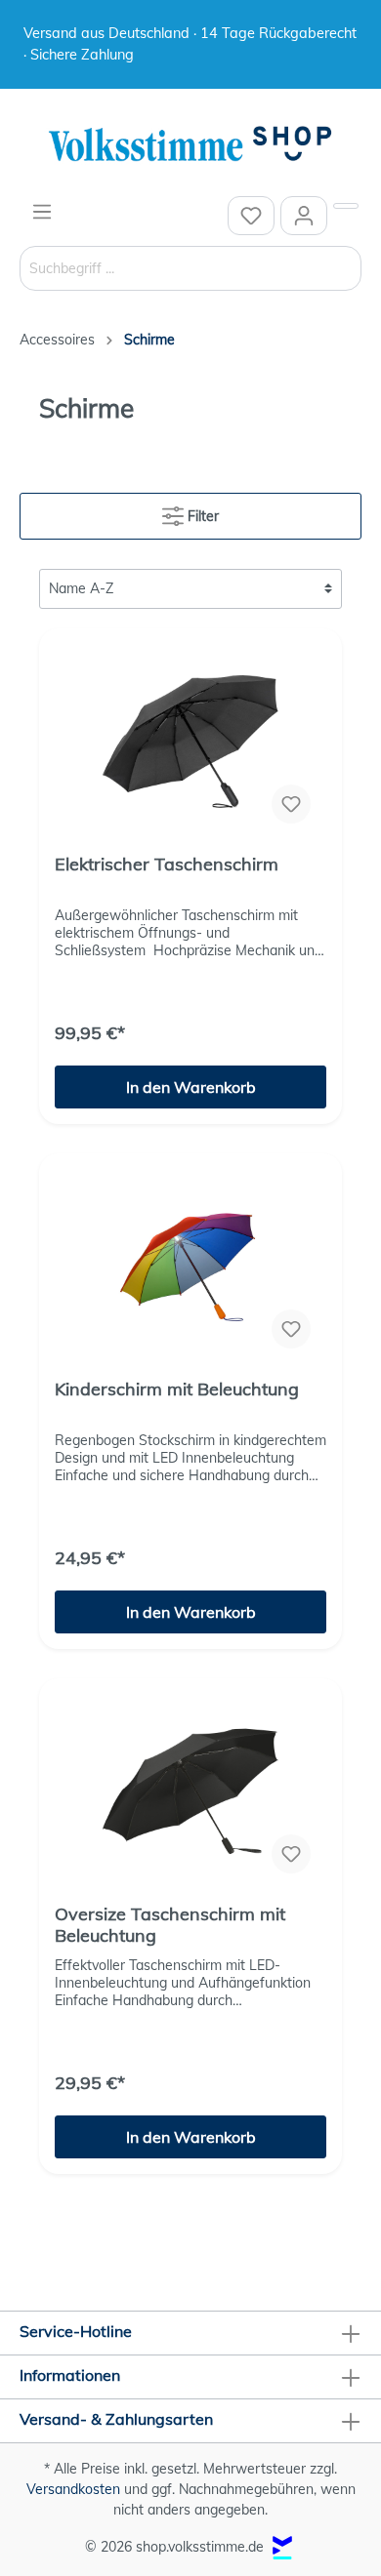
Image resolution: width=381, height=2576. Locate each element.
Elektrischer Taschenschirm (167, 865)
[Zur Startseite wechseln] (190, 145)
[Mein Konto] (304, 216)
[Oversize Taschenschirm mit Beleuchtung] (190, 1791)
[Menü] (42, 212)
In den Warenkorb (191, 1087)
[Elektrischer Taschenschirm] (190, 742)
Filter (201, 516)
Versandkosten (73, 2489)
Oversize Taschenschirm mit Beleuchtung (170, 1925)
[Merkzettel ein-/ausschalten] (291, 804)
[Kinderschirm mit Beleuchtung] (190, 1267)
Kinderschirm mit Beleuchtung (177, 1389)
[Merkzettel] (251, 216)
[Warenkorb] (346, 206)
